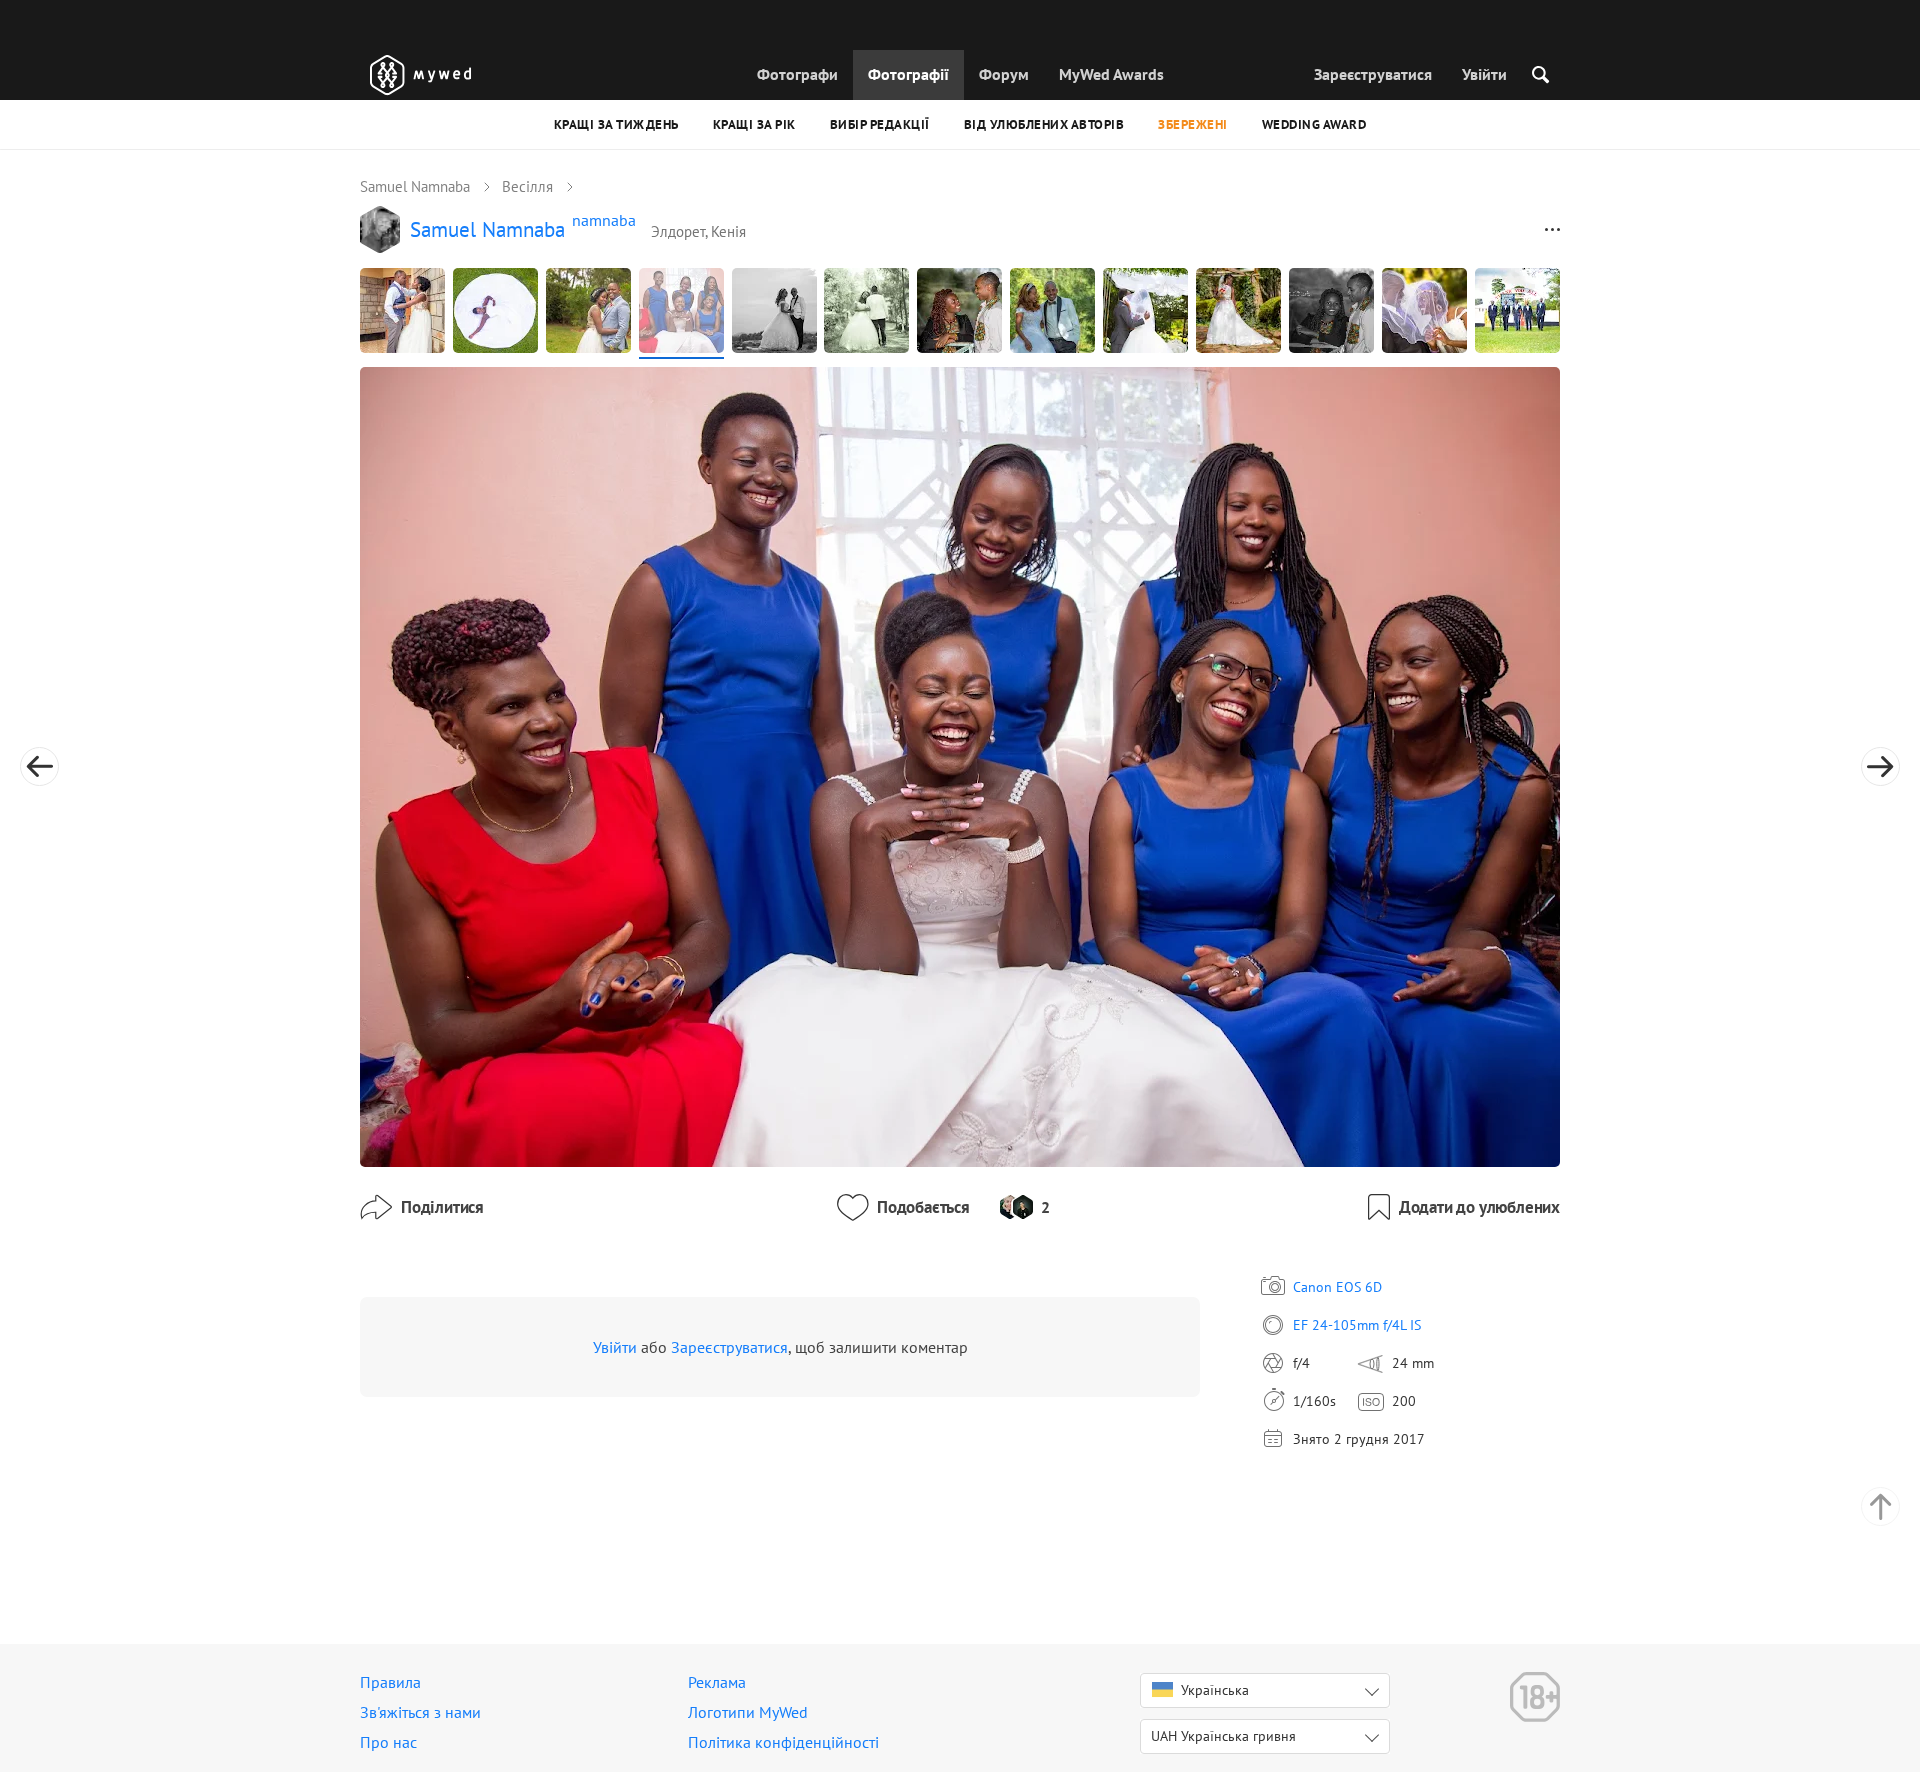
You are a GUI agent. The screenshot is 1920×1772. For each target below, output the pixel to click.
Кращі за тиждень (616, 124)
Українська (1215, 1690)
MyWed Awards (1111, 74)
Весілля (527, 186)
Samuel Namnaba (415, 186)
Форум (1004, 74)
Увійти (1484, 74)
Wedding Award (1314, 124)
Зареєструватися (1373, 74)
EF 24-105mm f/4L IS (1357, 1325)
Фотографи (797, 74)
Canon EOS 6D (1337, 1287)
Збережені (1193, 124)
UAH (1223, 1736)
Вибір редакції (880, 124)
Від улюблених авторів (1044, 124)
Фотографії (908, 74)
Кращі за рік (754, 124)
